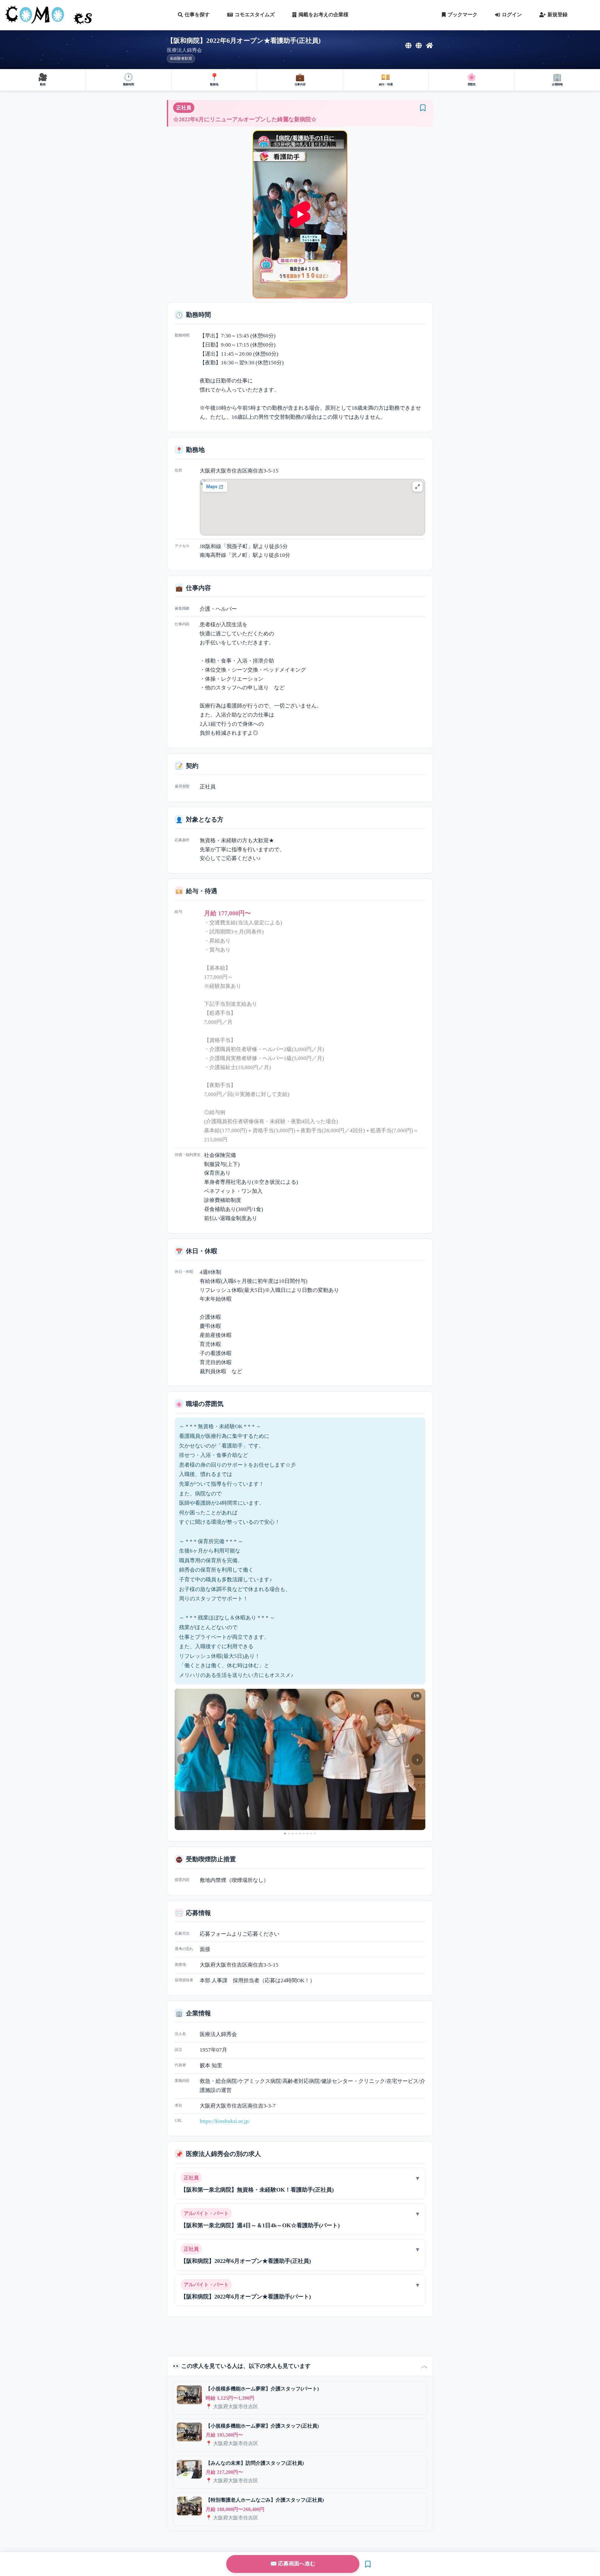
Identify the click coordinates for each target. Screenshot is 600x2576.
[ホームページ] (430, 46)
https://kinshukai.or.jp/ (225, 2121)
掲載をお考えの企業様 (323, 15)
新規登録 (557, 15)
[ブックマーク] (423, 108)
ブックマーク (462, 15)
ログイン (512, 15)
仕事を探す (197, 15)
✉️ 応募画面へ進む (293, 2564)
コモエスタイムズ (255, 15)
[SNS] (408, 46)
